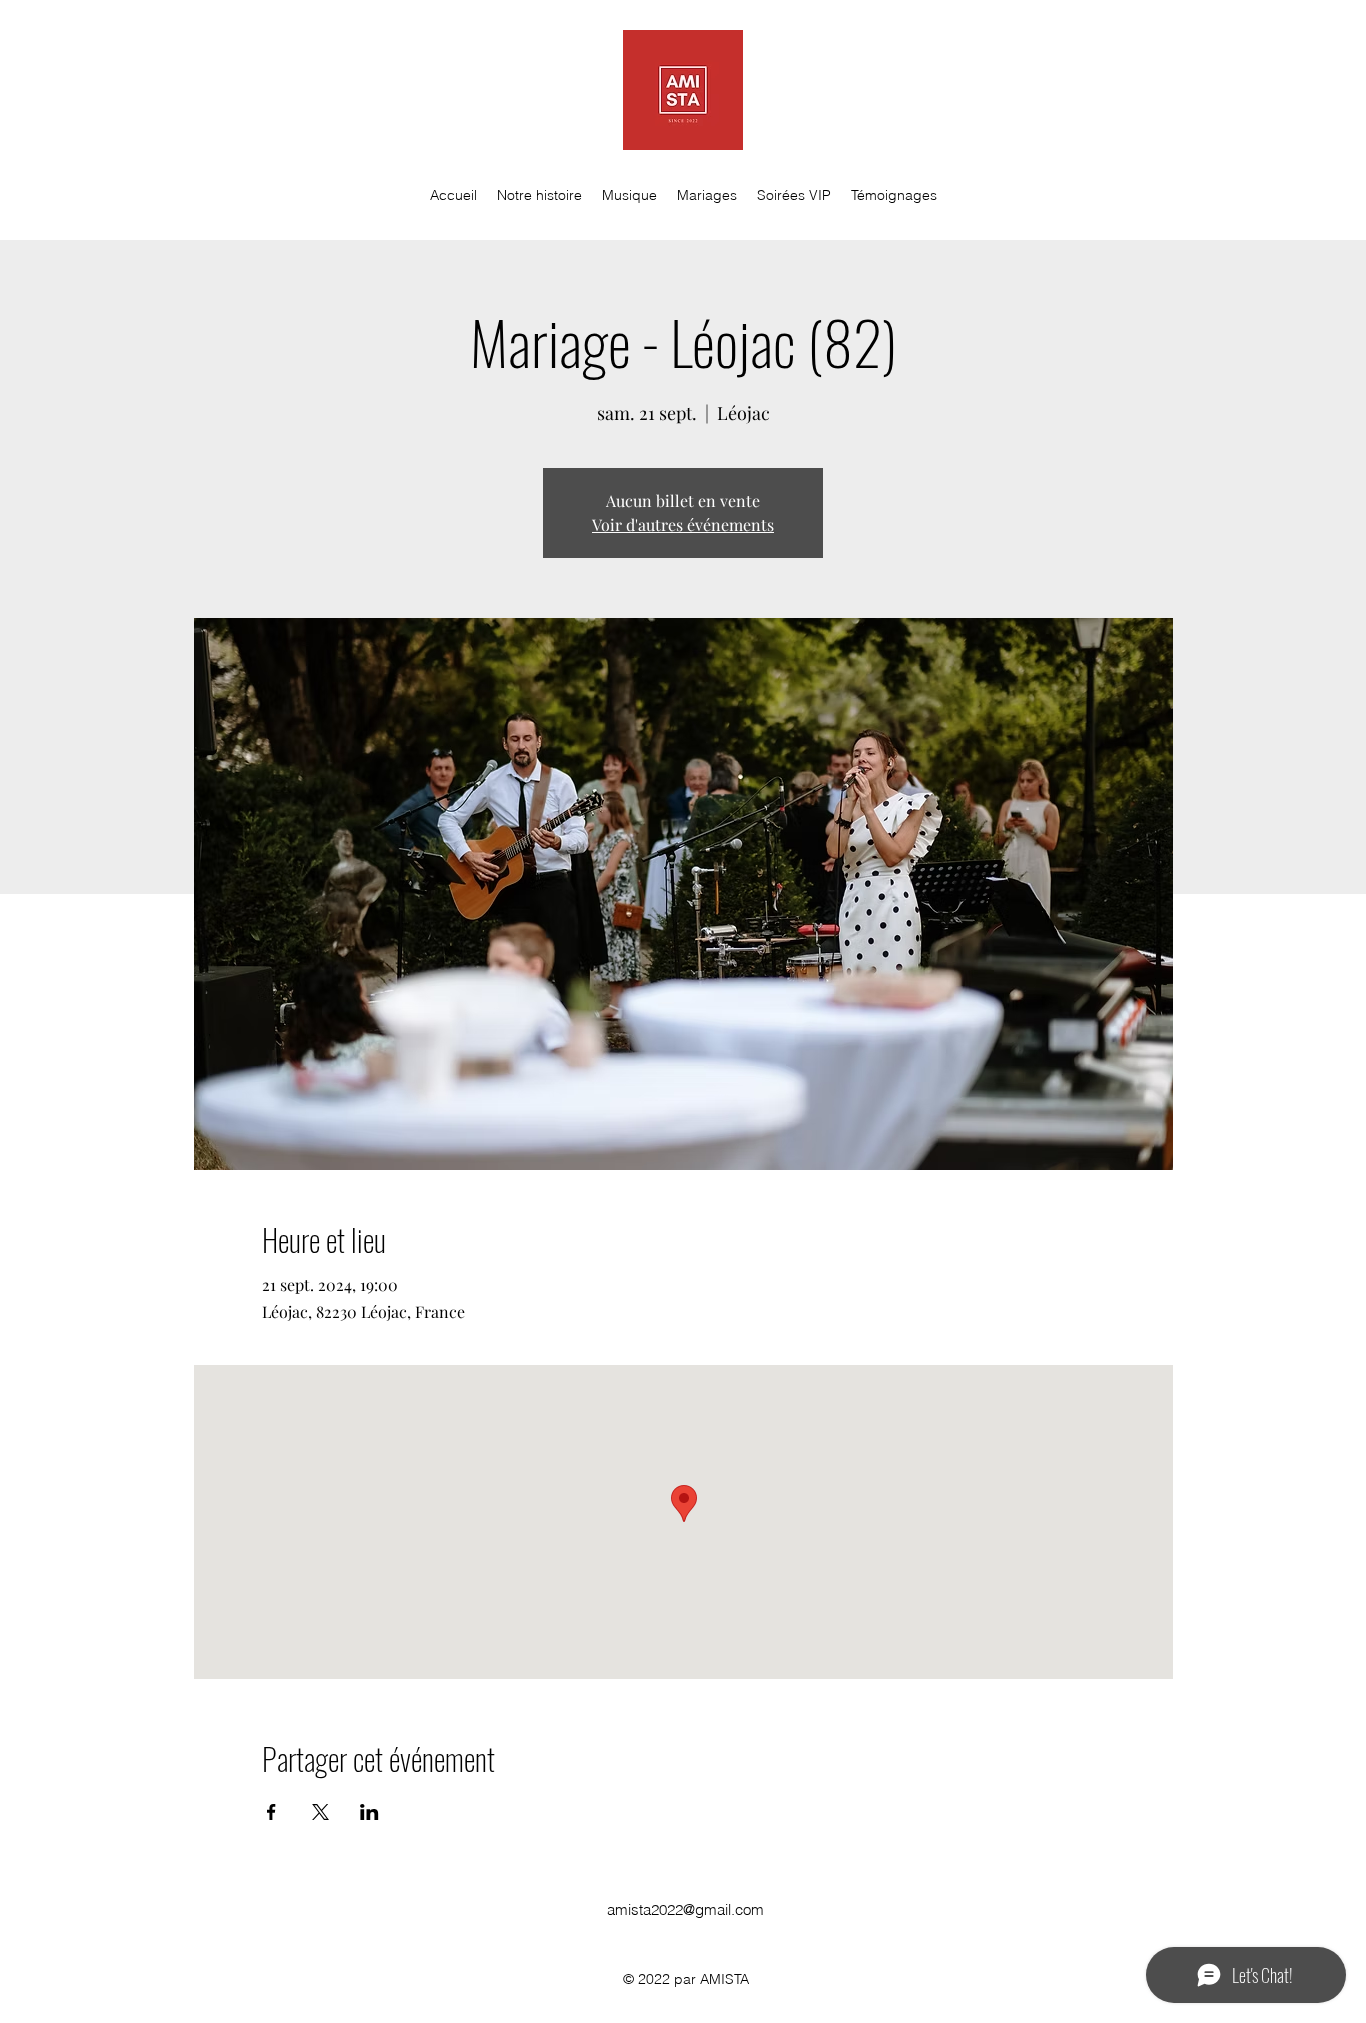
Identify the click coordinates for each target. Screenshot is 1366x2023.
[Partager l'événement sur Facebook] (271, 1812)
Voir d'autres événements (683, 524)
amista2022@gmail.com (685, 1909)
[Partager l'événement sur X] (320, 1812)
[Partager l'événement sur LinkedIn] (369, 1812)
